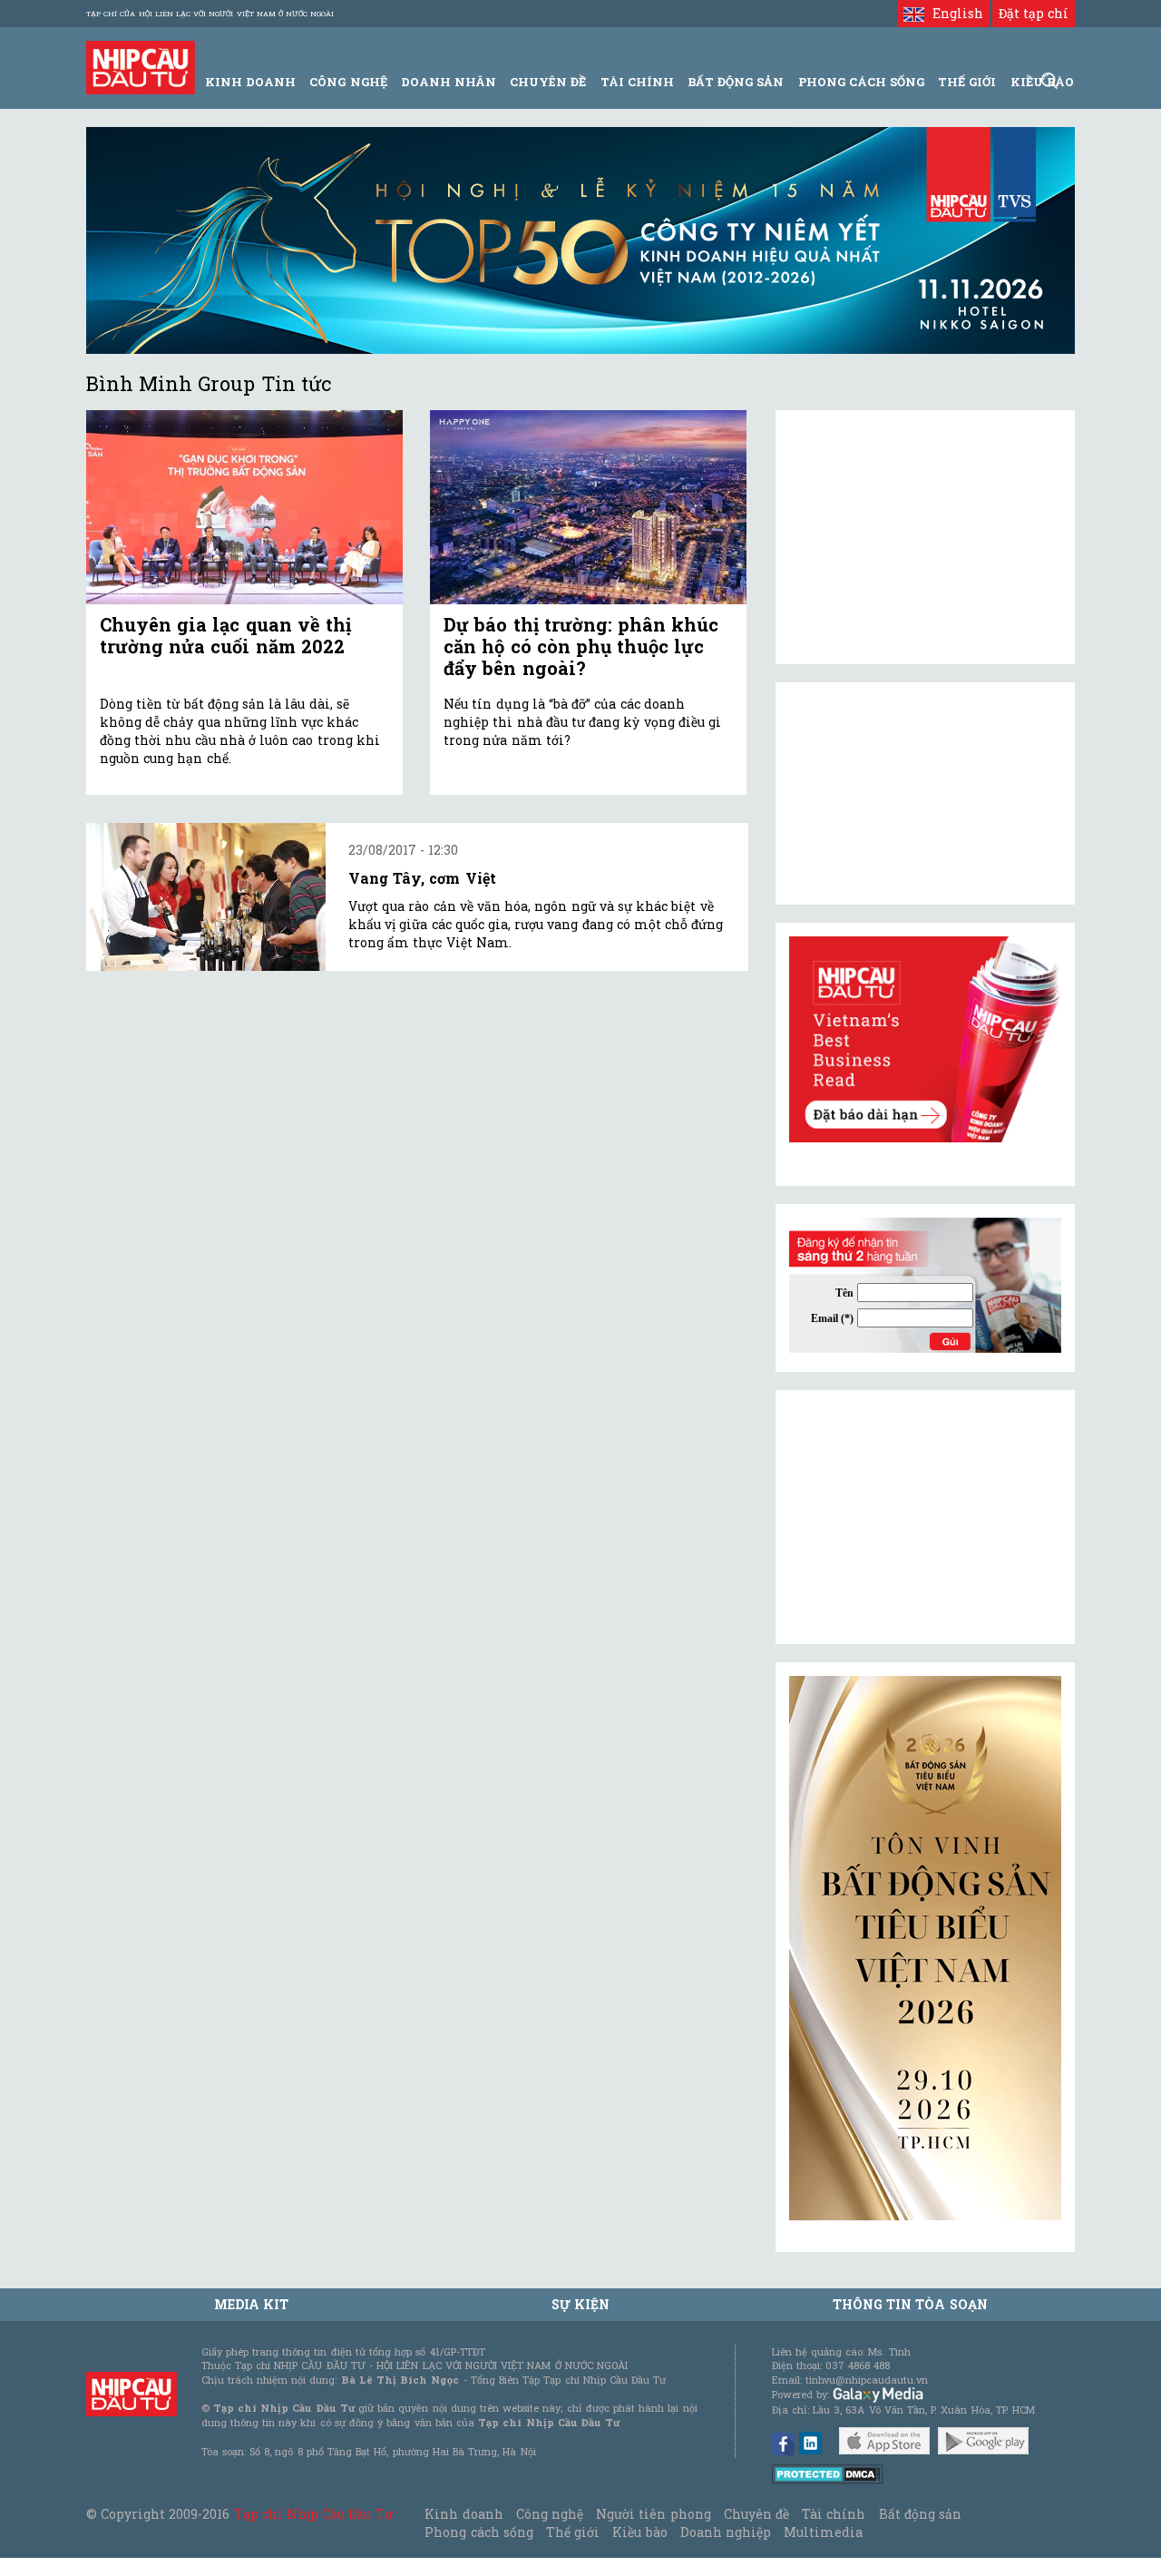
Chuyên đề (548, 82)
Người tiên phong (653, 2514)
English (953, 13)
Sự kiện (580, 2304)
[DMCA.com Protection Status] (828, 2473)
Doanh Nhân (449, 82)
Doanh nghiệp (726, 2532)
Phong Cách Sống (861, 82)
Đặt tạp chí (1034, 13)
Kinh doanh (463, 2514)
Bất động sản (736, 82)
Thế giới (967, 82)
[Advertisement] (925, 1517)
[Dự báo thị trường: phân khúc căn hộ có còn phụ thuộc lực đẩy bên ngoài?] (588, 508)
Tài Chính (637, 82)
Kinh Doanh (250, 82)
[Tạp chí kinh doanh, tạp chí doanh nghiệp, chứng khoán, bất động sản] (141, 66)
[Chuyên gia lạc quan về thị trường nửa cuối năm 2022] (244, 508)
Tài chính (834, 2514)
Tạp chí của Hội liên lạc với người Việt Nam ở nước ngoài (210, 14)
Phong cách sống (478, 2532)
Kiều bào (639, 2532)
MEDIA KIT (251, 2304)
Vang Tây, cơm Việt (422, 878)
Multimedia (823, 2532)
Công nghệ (550, 2514)
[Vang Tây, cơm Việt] (206, 897)
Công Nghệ (348, 82)
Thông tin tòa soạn (910, 2304)
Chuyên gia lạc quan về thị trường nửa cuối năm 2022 (225, 635)
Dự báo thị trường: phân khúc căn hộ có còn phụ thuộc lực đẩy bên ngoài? (581, 646)
